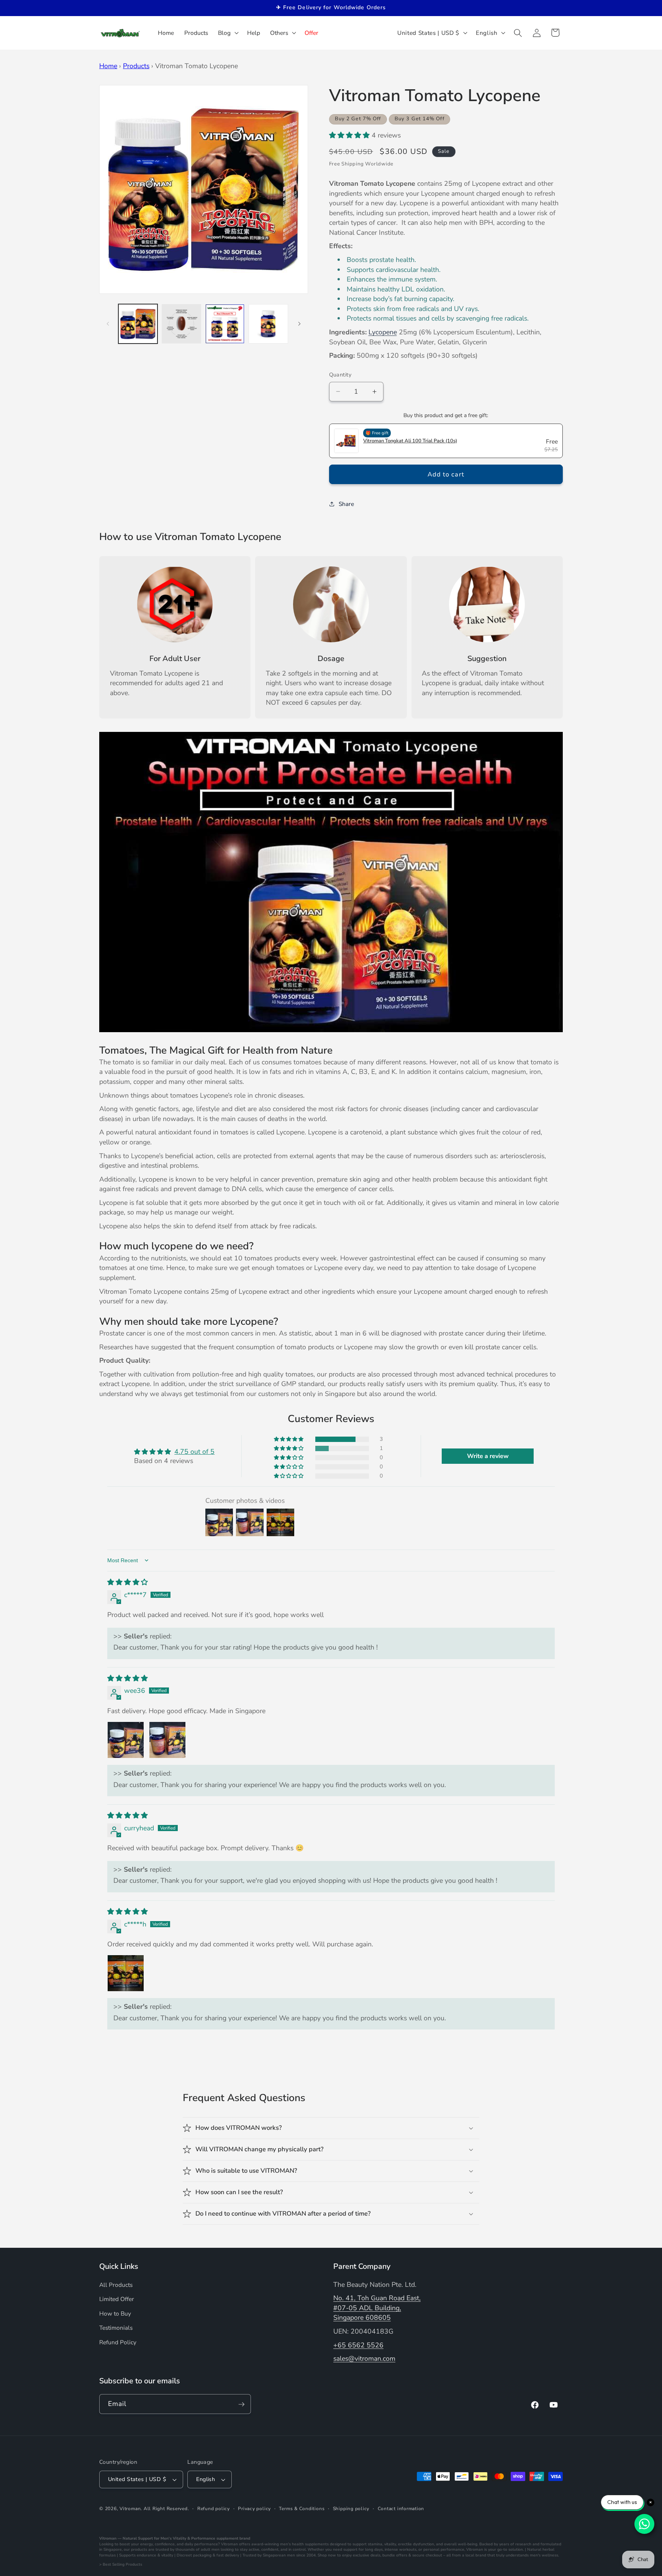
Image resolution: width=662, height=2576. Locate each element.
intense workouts (401, 2550)
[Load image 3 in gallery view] (225, 324)
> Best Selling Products (121, 2565)
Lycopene (383, 332)
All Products (116, 2284)
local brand (476, 2555)
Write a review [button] (488, 1456)
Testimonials (116, 2328)
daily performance (201, 2544)
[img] (128, 1582)
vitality (390, 2544)
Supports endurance (138, 2555)
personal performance (444, 2550)
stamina (375, 2544)
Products (136, 66)
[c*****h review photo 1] (126, 1973)
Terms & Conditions (302, 2509)
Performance (203, 2538)
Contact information (401, 2509)
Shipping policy (351, 2509)
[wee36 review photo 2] (167, 1740)
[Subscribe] (241, 2404)
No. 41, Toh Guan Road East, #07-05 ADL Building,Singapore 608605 (377, 2308)
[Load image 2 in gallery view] (181, 324)
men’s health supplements (304, 2544)
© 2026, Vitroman (120, 2509)
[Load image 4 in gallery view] (268, 324)
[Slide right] (300, 324)
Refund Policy (118, 2342)
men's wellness (544, 2555)
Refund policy (214, 2509)
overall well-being (461, 2544)
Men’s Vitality (173, 2538)
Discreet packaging (194, 2555)
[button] (228, 33)
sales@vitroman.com (364, 2358)
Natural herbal (541, 2550)
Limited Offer (117, 2299)
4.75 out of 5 (194, 1452)
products (139, 2550)
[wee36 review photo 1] (126, 1740)
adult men (210, 2550)
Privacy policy (254, 2509)
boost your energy (136, 2544)
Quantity (340, 375)
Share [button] (346, 503)
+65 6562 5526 (358, 2345)
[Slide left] (108, 324)
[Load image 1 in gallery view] (138, 324)
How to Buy (115, 2313)
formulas (107, 2555)
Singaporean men (279, 2555)
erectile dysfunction (416, 2544)
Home (108, 66)
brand (245, 2538)
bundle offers (395, 2555)
